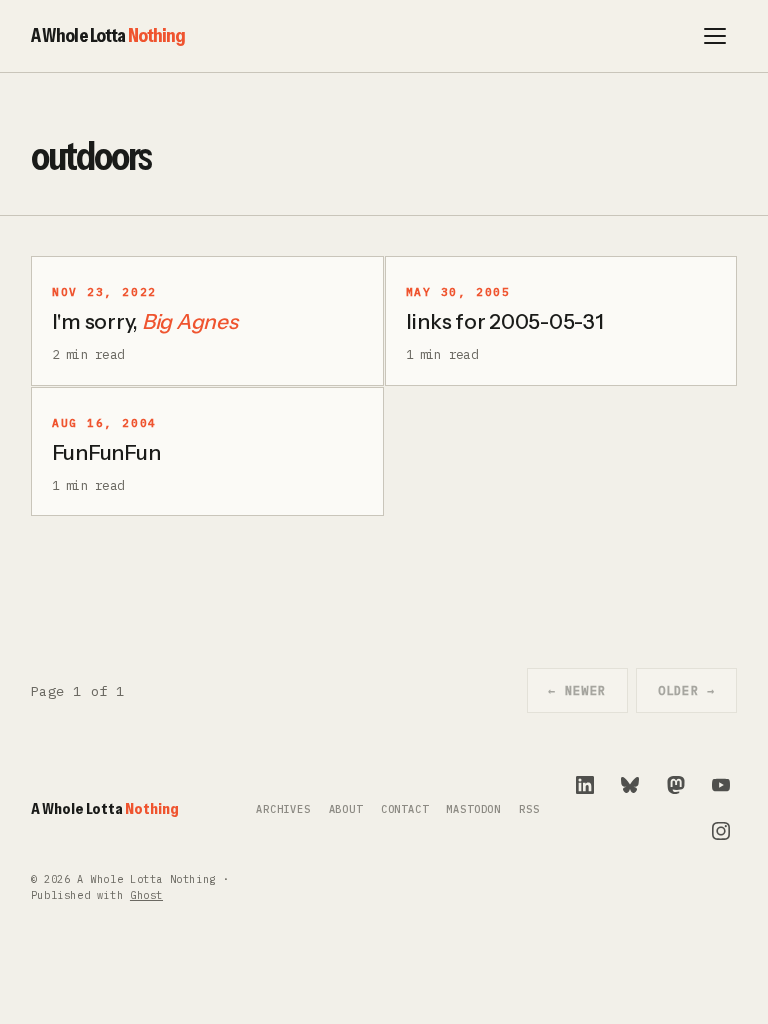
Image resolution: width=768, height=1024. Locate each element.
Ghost (146, 895)
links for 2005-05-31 (505, 321)
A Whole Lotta (108, 35)
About (346, 809)
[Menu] (715, 36)
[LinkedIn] (585, 785)
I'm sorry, (145, 321)
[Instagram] (721, 831)
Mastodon (473, 809)
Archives (283, 809)
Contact (405, 809)
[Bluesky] (630, 785)
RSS (529, 809)
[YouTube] (721, 785)
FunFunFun (106, 452)
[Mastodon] (676, 785)
